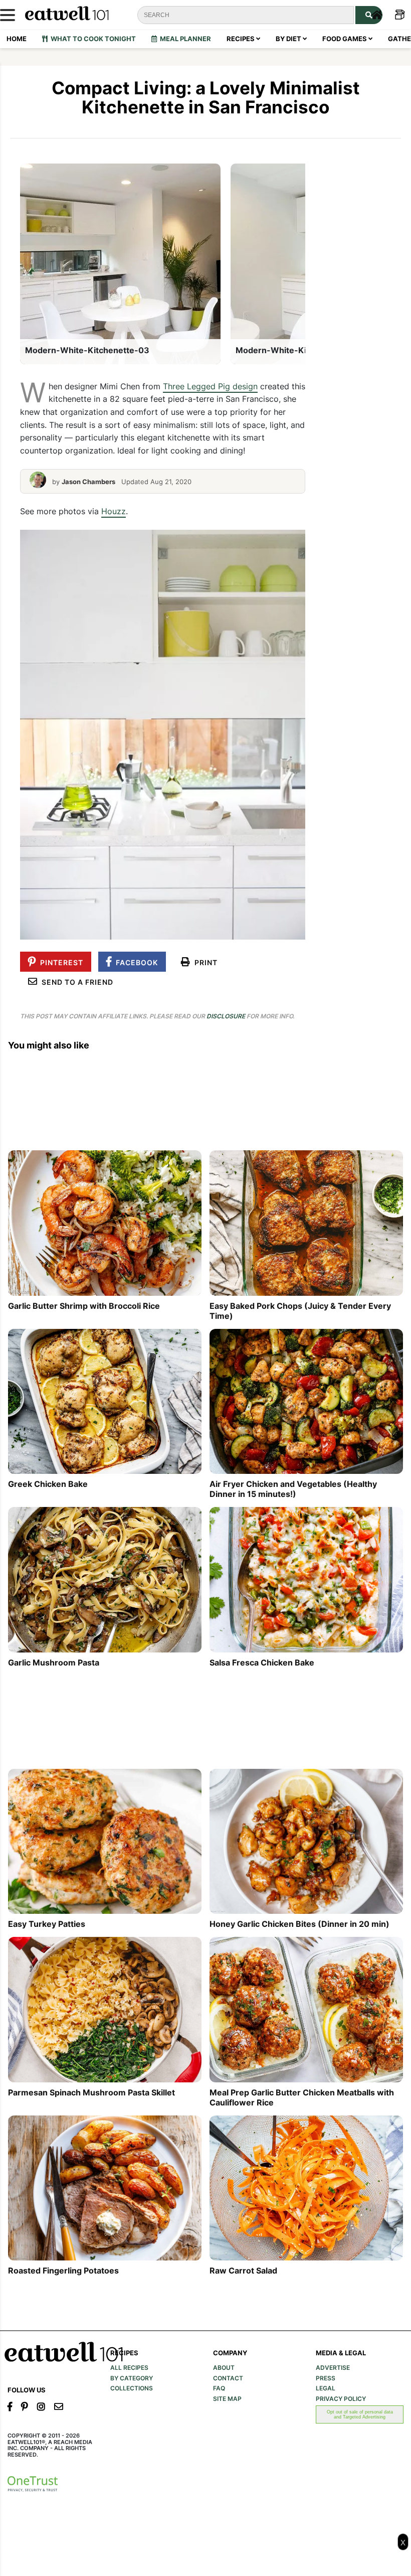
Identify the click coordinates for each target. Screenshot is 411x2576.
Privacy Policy (341, 2399)
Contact (228, 2378)
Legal (326, 2388)
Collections (132, 2388)
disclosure (226, 1016)
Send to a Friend (75, 982)
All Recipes (129, 2368)
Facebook (135, 962)
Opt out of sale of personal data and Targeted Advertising (360, 2414)
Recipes (241, 39)
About (224, 2368)
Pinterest (60, 962)
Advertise (333, 2368)
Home (17, 39)
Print (204, 962)
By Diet (289, 39)
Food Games (345, 39)
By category (132, 2378)
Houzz (114, 511)
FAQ (219, 2388)
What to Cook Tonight (92, 39)
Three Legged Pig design (210, 386)
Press (326, 2378)
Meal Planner (184, 39)
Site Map (227, 2399)
